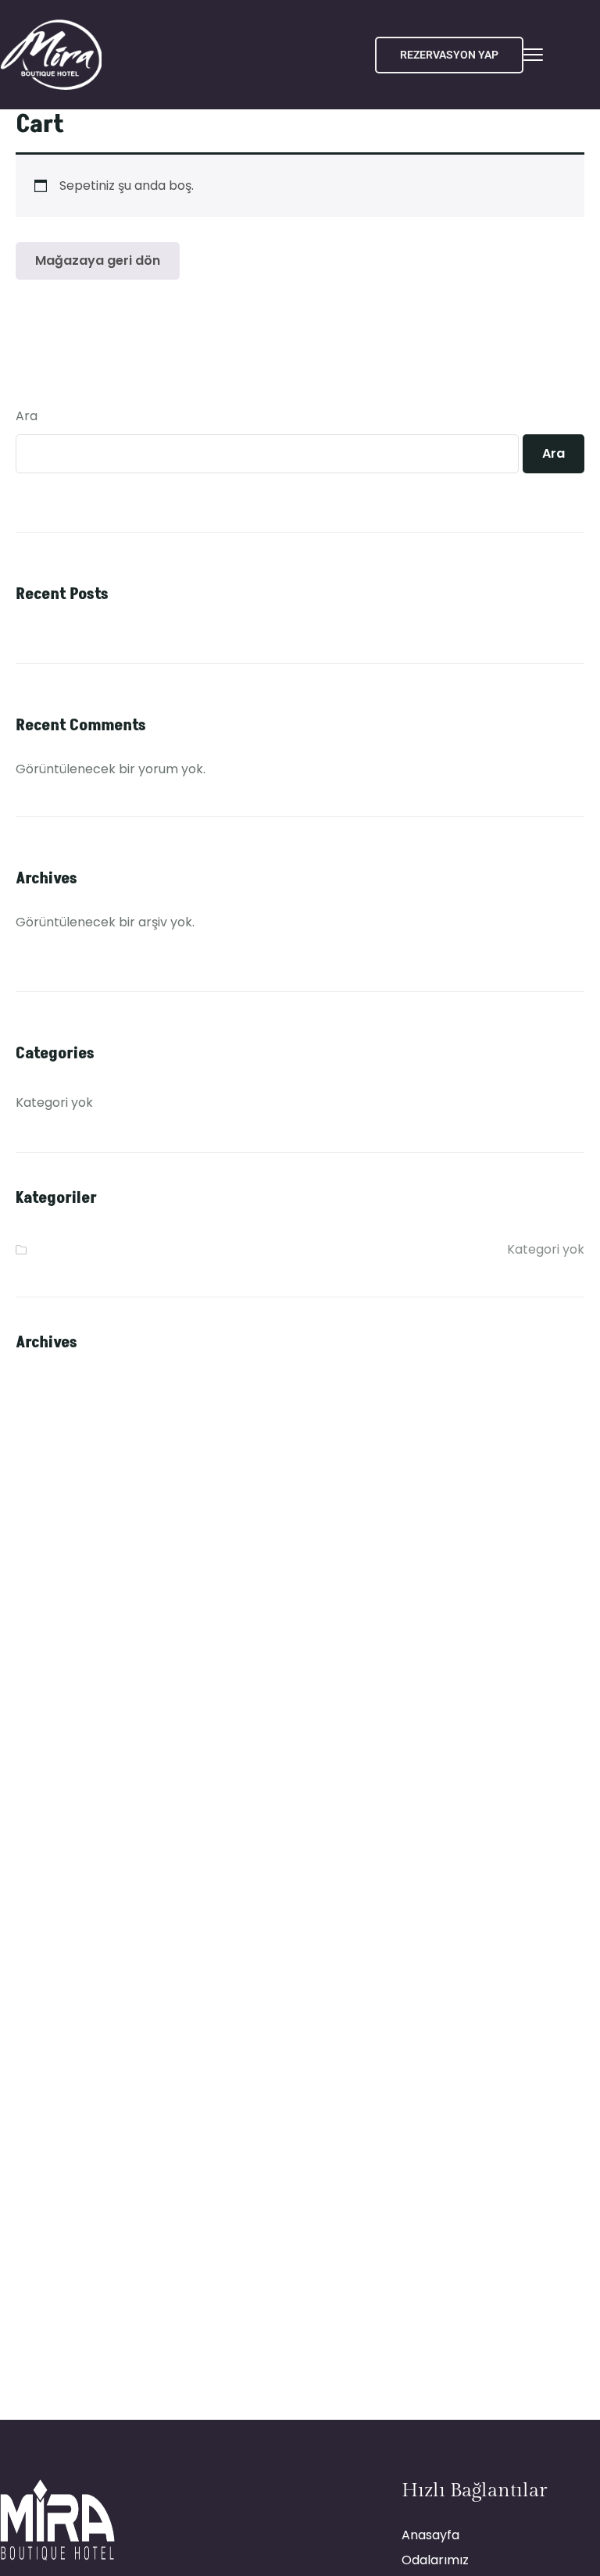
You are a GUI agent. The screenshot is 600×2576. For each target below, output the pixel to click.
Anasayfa (430, 2535)
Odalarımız (435, 2560)
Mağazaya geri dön (98, 260)
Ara (27, 416)
